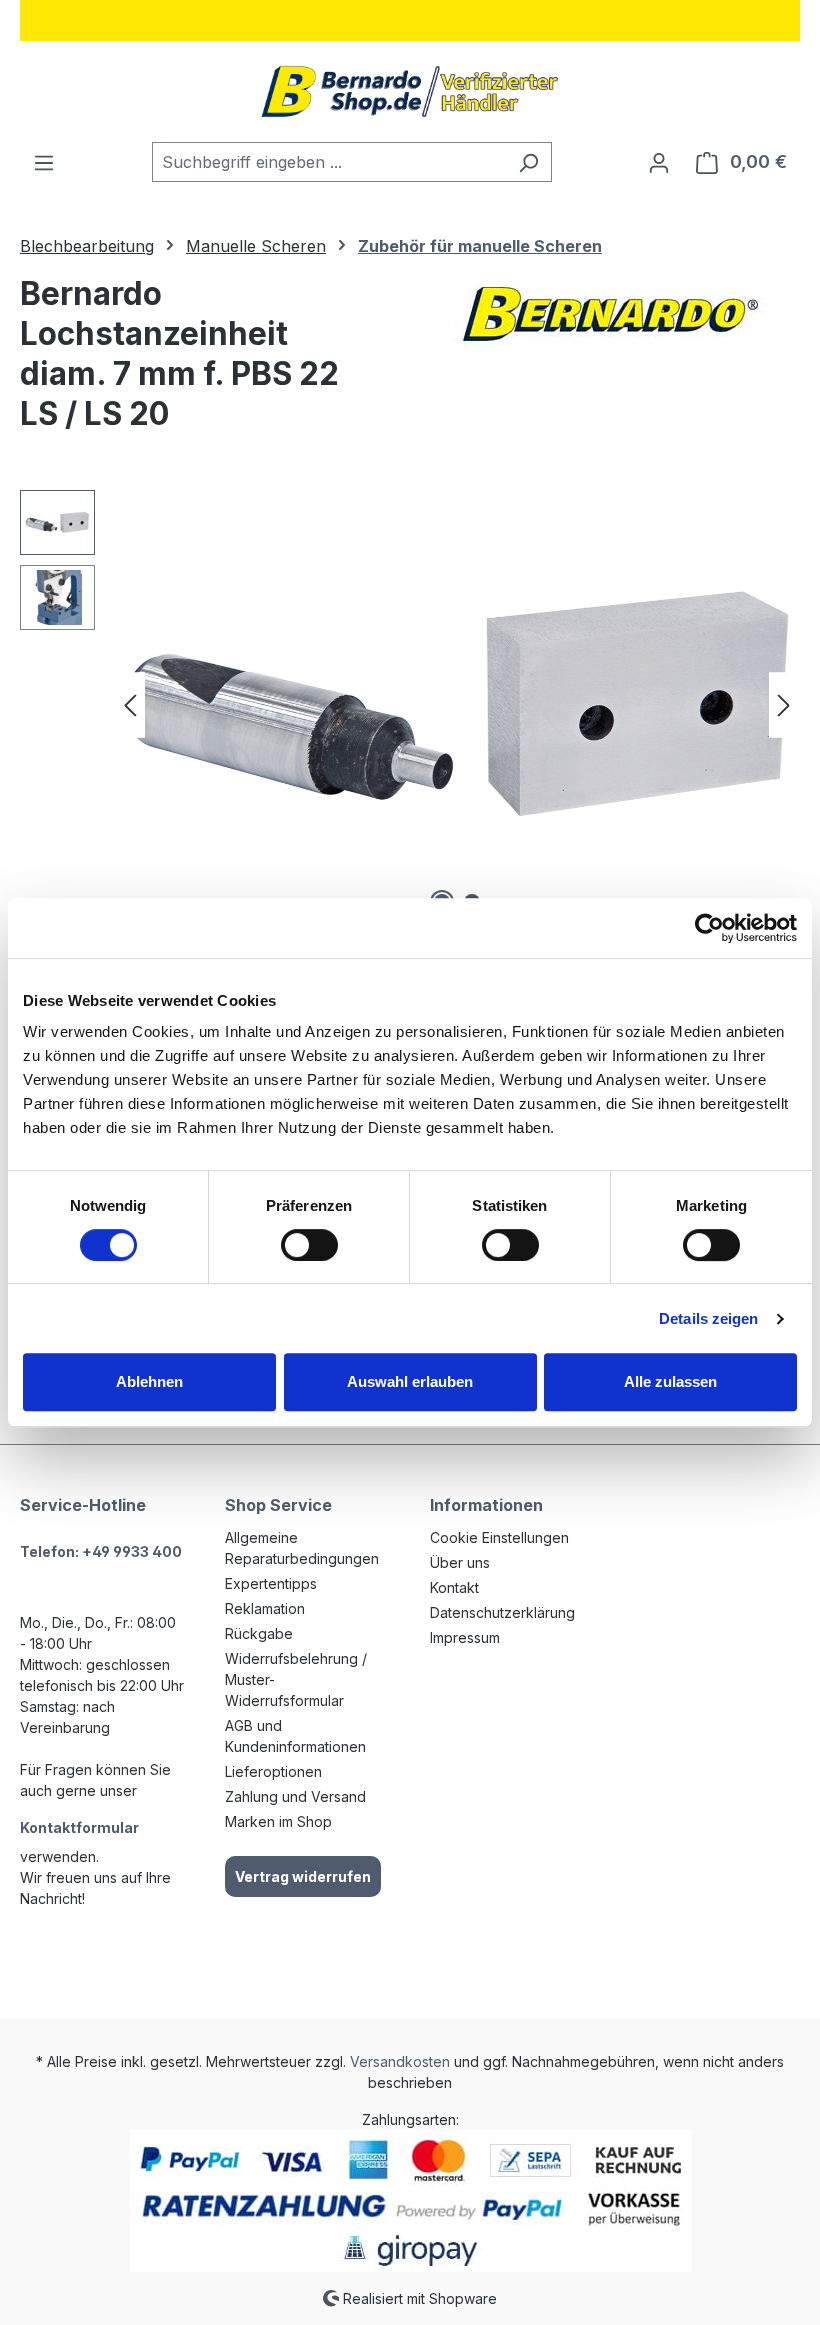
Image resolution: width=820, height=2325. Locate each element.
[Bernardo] (610, 314)
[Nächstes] (784, 705)
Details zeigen (708, 1318)
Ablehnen (149, 1381)
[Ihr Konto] (659, 162)
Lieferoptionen (273, 1771)
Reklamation (265, 1608)
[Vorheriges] (130, 705)
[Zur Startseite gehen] (410, 91)
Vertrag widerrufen (303, 1876)
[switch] (309, 1245)
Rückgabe (259, 1633)
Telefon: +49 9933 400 (101, 1551)
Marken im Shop (278, 1821)
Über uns (460, 1562)
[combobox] (329, 162)
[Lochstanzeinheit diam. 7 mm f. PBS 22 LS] (457, 705)
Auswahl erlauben (410, 1381)
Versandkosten (400, 2061)
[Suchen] (528, 162)
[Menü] (44, 162)
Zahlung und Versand (295, 1796)
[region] (410, 705)
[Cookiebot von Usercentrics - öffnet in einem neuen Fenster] (709, 928)
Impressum (465, 1637)
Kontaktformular (79, 1827)
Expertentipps (271, 1583)
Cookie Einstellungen (499, 1537)
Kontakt (454, 1587)
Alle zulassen (670, 1381)
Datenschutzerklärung (502, 1612)
